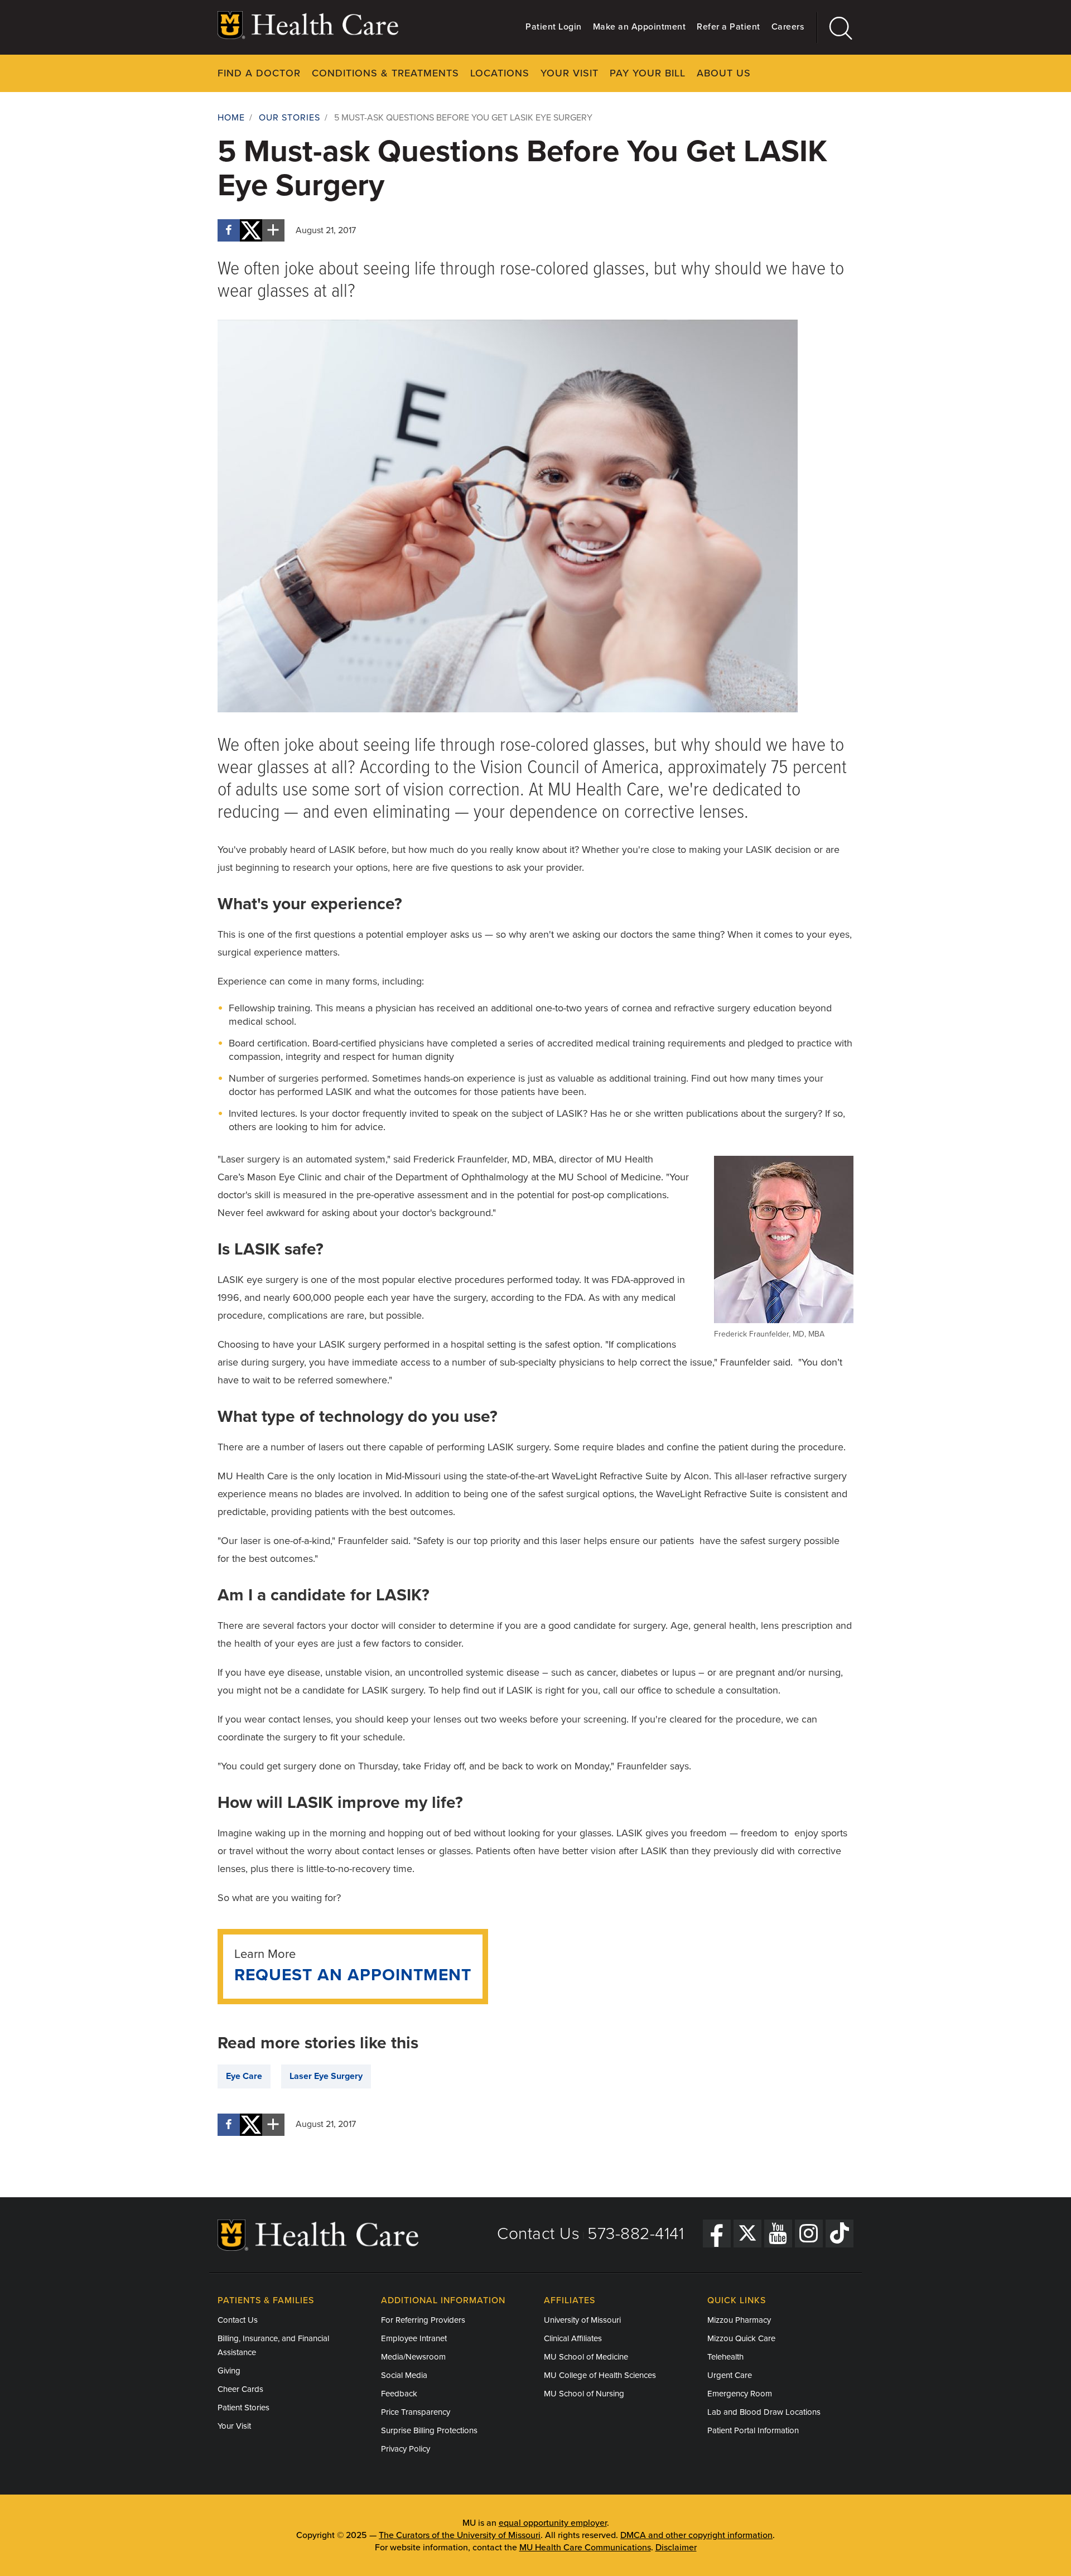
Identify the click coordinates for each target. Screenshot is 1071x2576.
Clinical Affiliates (573, 2338)
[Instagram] (809, 2234)
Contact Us (538, 2234)
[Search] (835, 28)
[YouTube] (778, 2234)
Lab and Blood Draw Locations (764, 2412)
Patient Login (554, 27)
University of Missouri (582, 2320)
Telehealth (725, 2357)
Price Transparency (416, 2412)
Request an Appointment (353, 1975)
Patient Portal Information (753, 2430)
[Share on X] (251, 230)
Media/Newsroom (413, 2357)
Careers (788, 27)
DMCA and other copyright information (696, 2535)
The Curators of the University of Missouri (460, 2535)
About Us (724, 73)
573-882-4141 (636, 2234)
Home (231, 118)
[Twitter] (747, 2234)
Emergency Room (740, 2394)
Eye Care (244, 2076)
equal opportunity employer (553, 2523)
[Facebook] (717, 2234)
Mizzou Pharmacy (739, 2320)
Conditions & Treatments (385, 73)
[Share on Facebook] (229, 230)
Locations (500, 73)
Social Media (404, 2375)
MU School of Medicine (586, 2357)
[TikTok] (840, 2234)
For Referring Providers (423, 2320)
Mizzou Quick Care (741, 2338)
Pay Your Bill (648, 73)
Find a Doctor (259, 73)
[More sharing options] (273, 230)
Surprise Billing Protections (429, 2430)
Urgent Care (730, 2375)
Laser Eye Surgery (326, 2076)
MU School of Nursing (584, 2394)
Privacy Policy (406, 2449)
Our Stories (290, 118)
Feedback (399, 2394)
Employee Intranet (414, 2338)
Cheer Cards (240, 2389)
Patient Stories (243, 2408)
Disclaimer (676, 2548)
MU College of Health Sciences (600, 2375)
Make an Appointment (640, 27)
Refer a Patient (729, 27)
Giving (229, 2371)
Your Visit (570, 73)
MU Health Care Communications (585, 2548)
